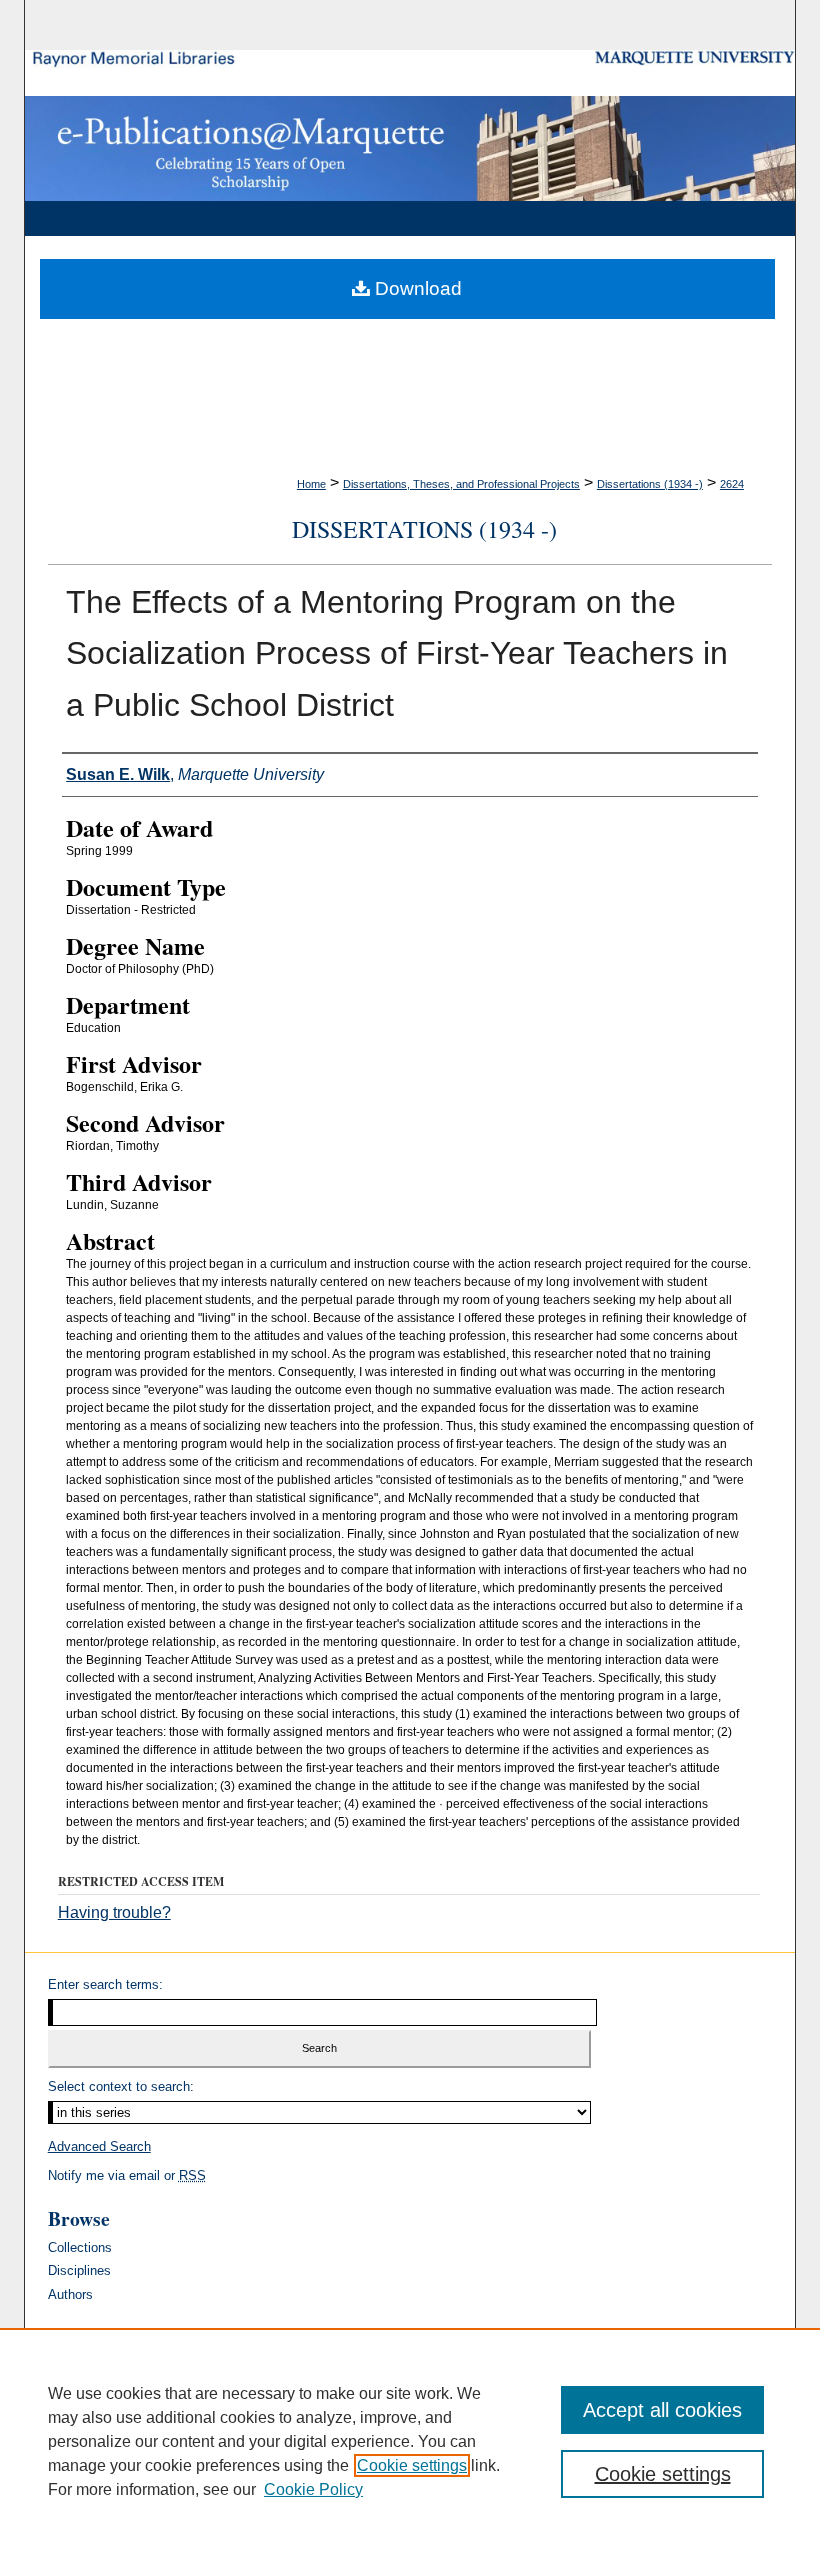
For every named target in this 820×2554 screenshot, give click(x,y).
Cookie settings (412, 2465)
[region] (410, 2441)
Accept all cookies (662, 2410)
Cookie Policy (313, 2489)
